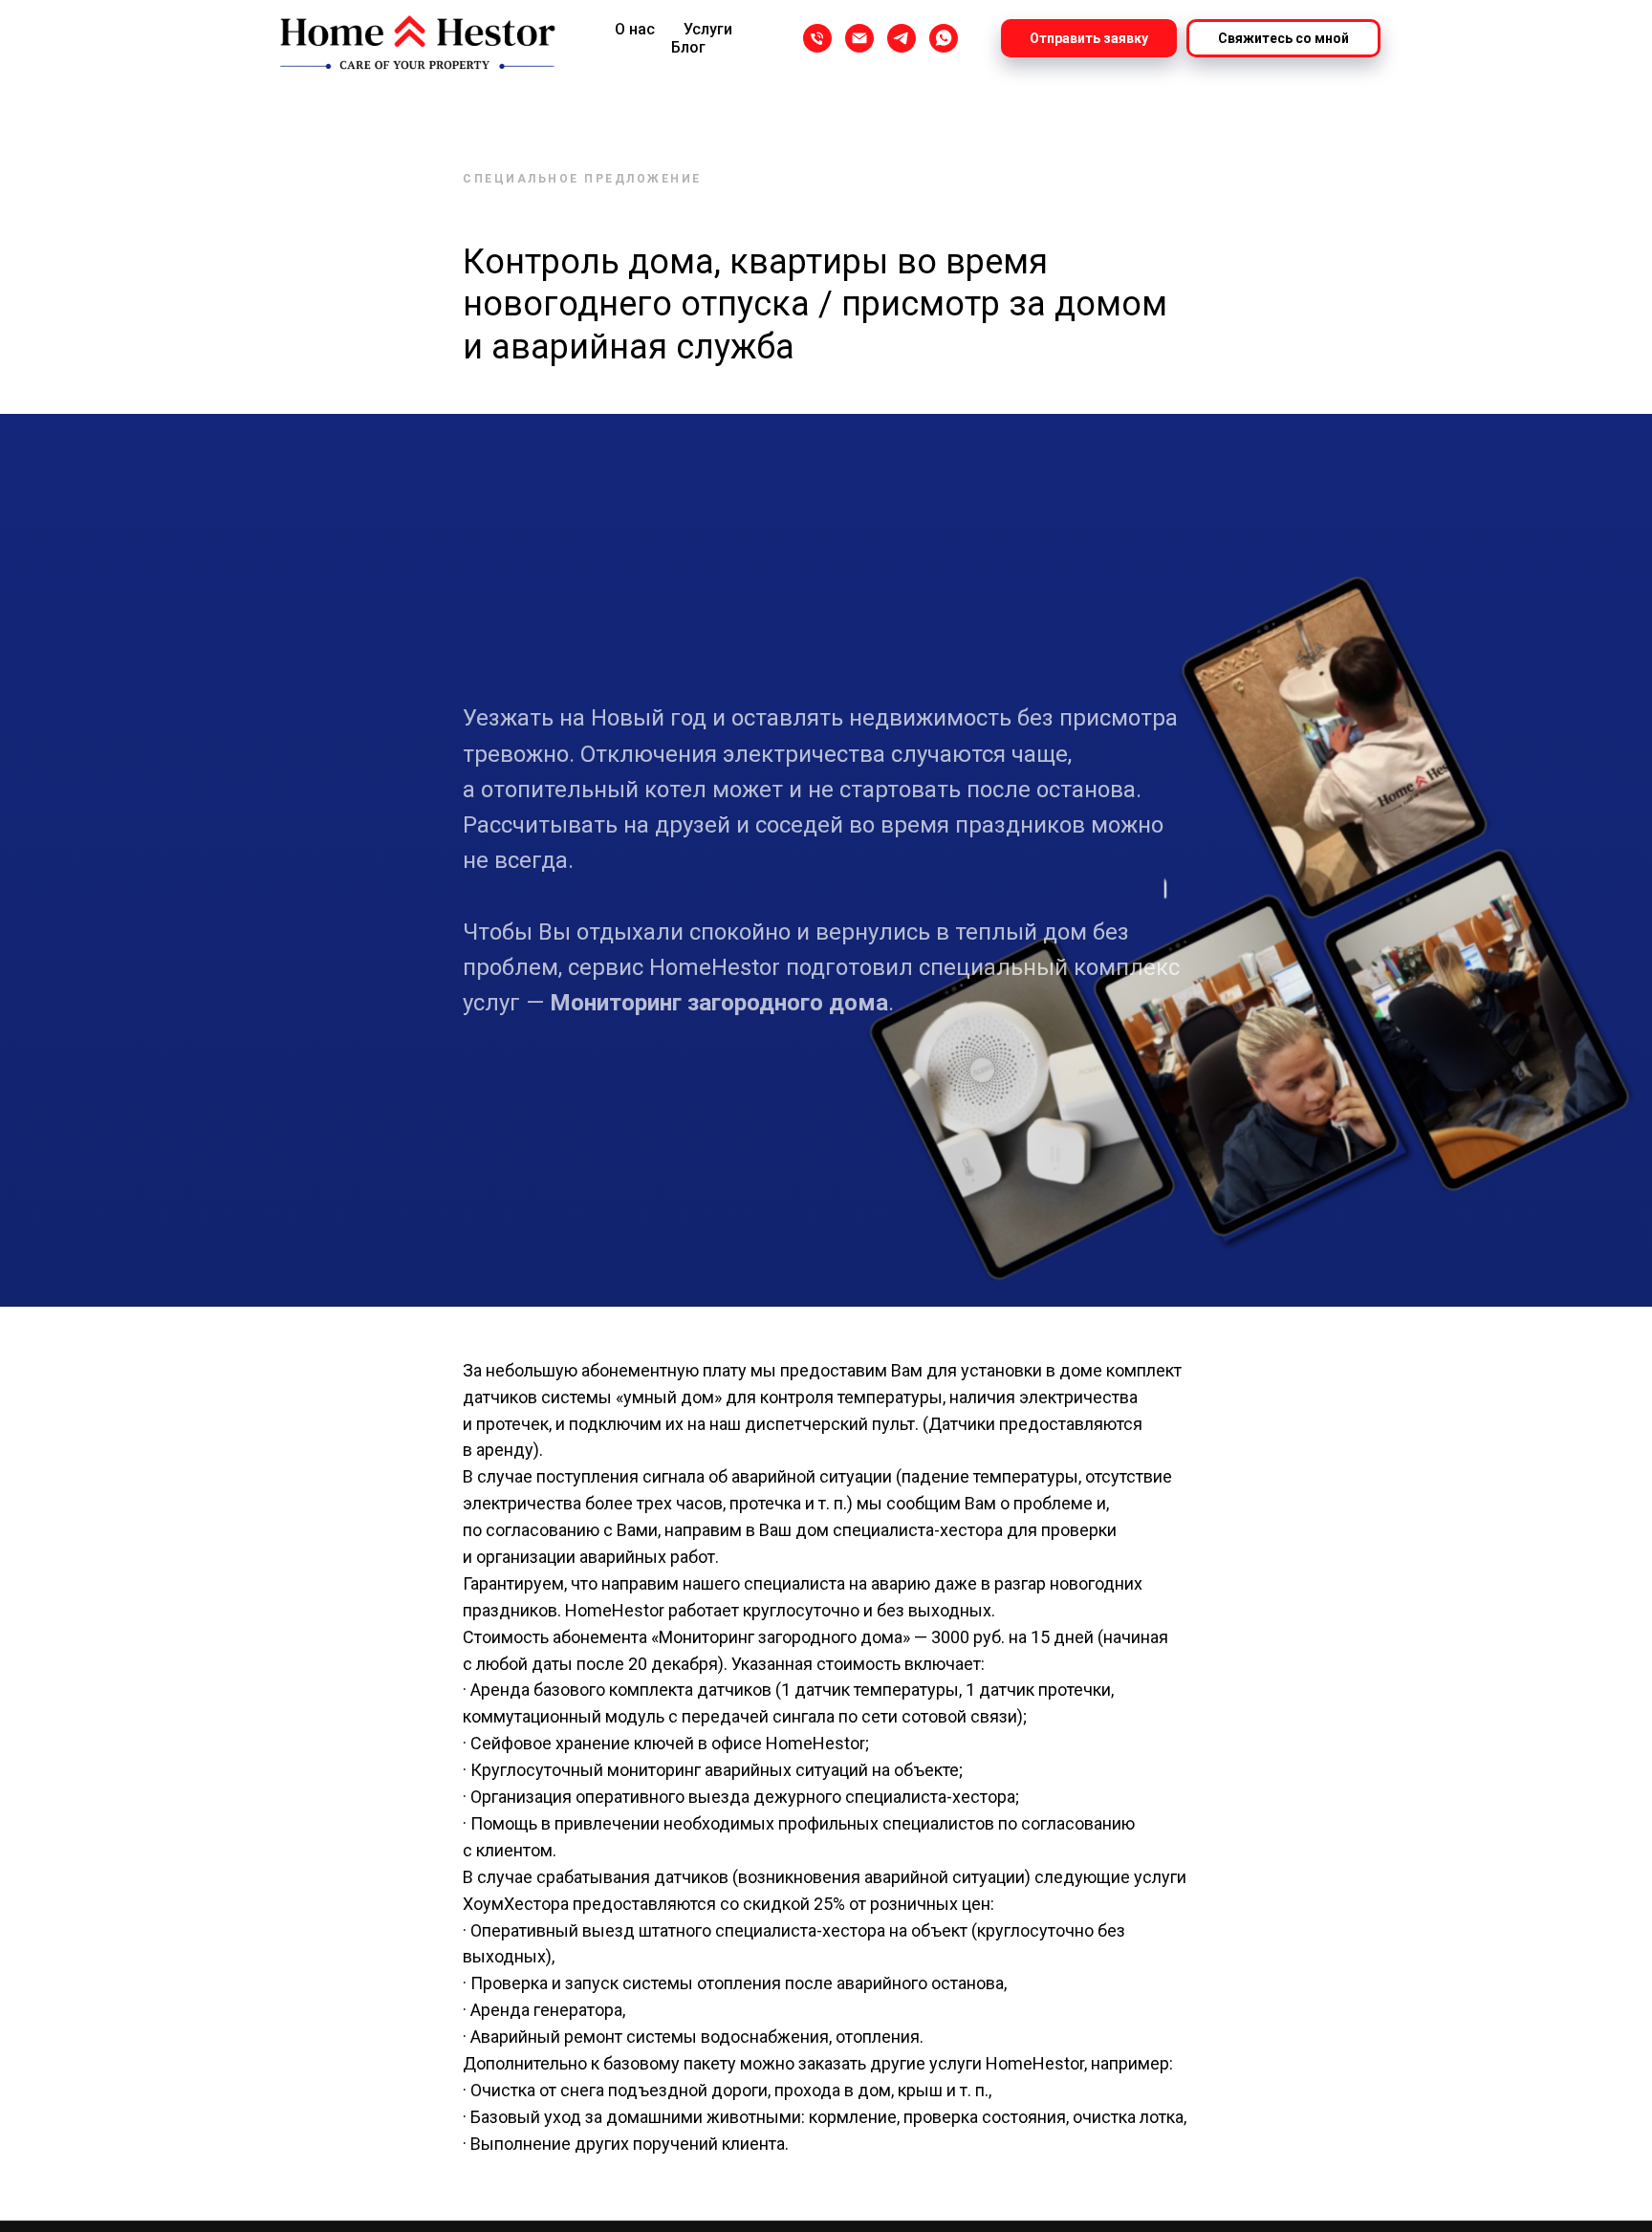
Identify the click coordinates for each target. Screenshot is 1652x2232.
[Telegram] (902, 38)
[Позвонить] (817, 38)
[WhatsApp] (944, 38)
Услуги (708, 29)
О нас (635, 29)
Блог (688, 47)
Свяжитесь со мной (1283, 38)
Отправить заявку (1089, 38)
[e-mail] (859, 38)
